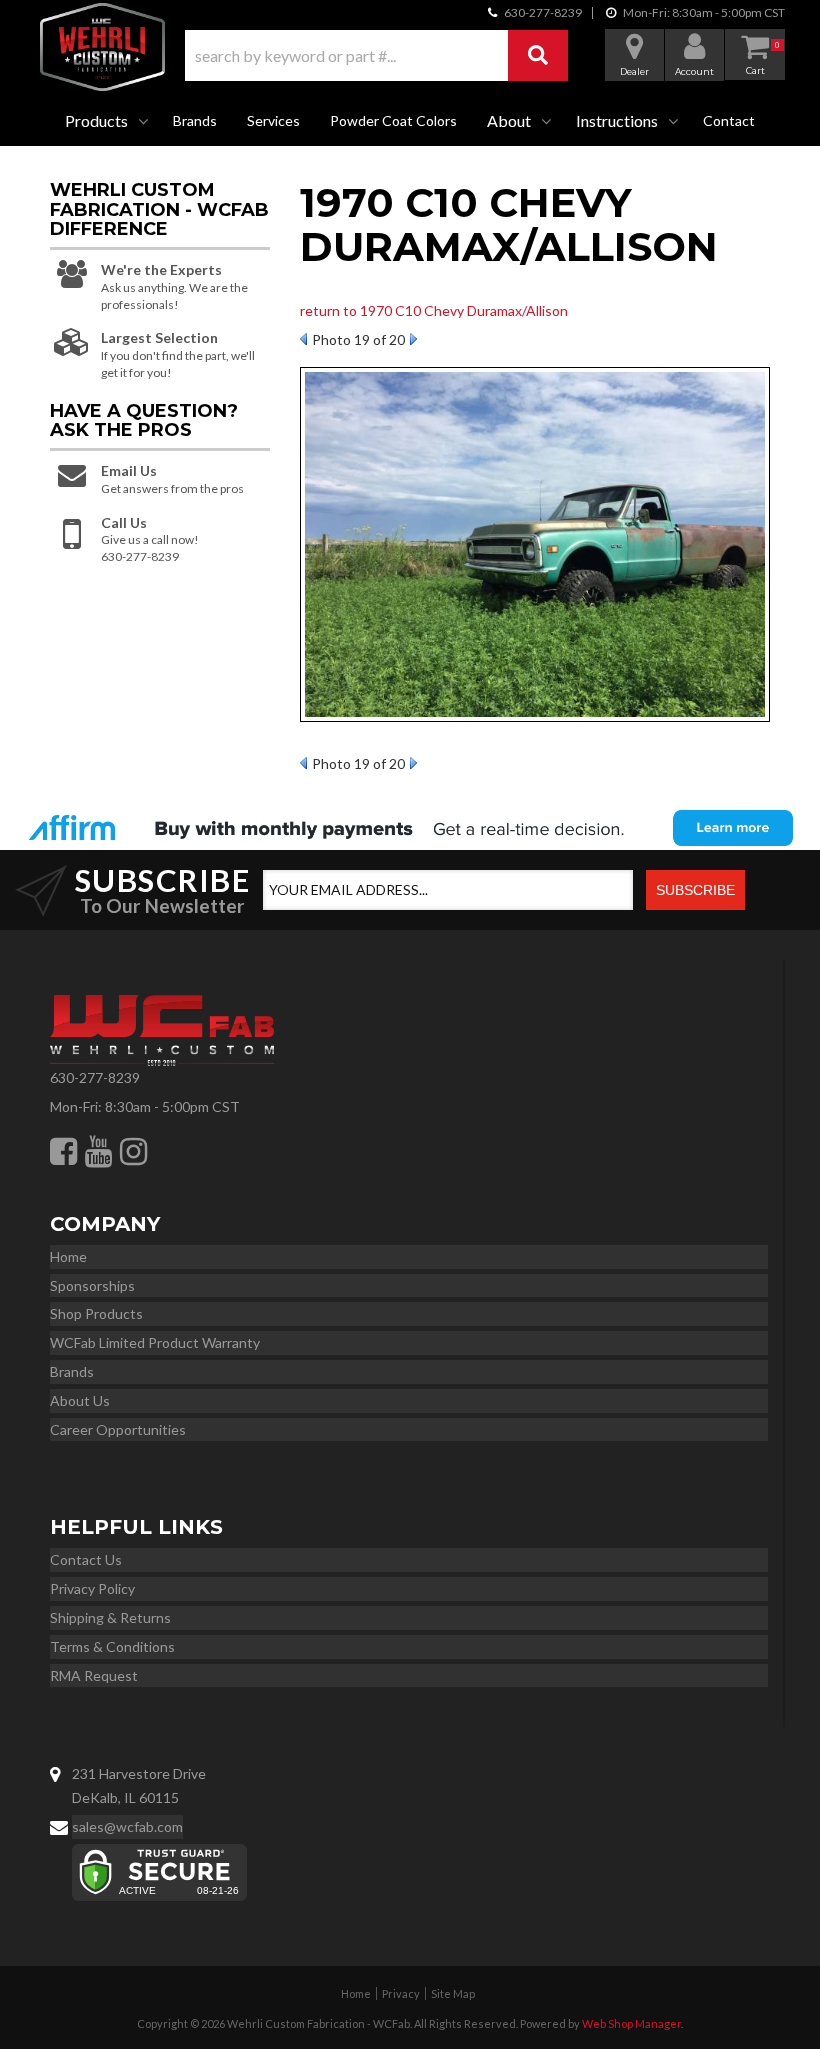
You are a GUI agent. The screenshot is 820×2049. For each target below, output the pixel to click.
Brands (195, 120)
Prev (303, 339)
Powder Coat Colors (393, 120)
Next (413, 339)
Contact (729, 120)
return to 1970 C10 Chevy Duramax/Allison (434, 310)
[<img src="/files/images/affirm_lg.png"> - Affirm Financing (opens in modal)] (410, 828)
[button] (376, 55)
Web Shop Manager (631, 2023)
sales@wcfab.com (127, 1826)
